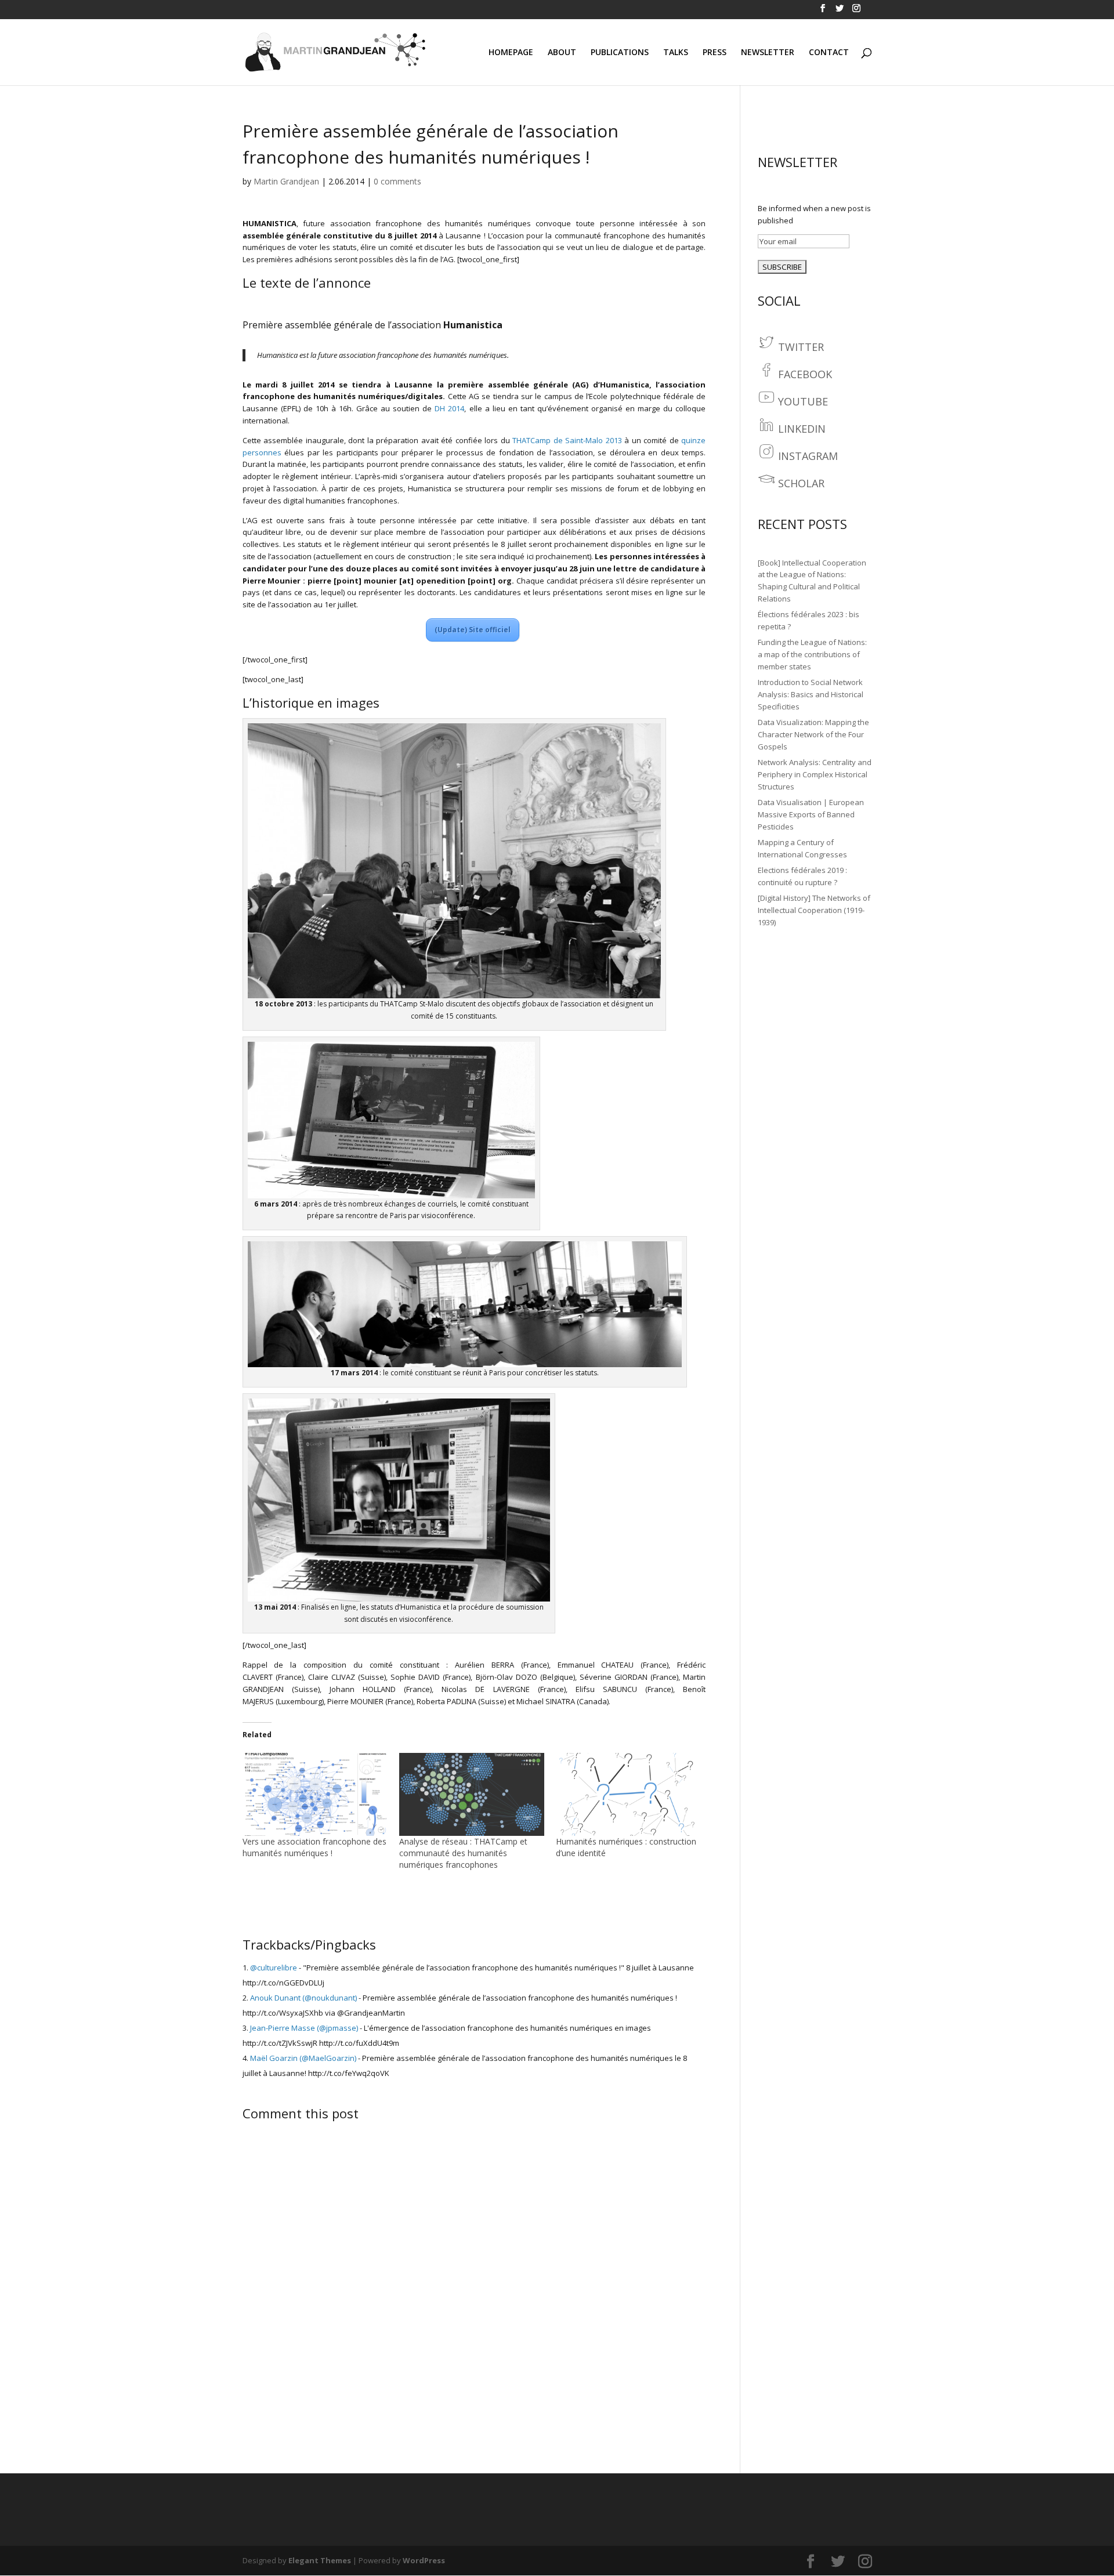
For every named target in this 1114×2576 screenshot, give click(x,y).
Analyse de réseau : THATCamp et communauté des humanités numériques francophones (463, 1853)
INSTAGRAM (808, 456)
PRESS (715, 53)
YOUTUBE (803, 401)
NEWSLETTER (768, 53)
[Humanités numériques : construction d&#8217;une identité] (628, 1794)
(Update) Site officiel (473, 630)
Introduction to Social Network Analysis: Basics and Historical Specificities (811, 694)
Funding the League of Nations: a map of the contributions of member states (812, 654)
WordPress (424, 2560)
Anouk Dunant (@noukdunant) (303, 1998)
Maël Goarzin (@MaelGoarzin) (303, 2058)
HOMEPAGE (511, 53)
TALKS (676, 53)
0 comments (397, 181)
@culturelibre (274, 1968)
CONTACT (829, 53)
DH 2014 (449, 408)
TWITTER (801, 347)
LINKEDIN (802, 429)
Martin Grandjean (286, 181)
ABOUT (562, 53)
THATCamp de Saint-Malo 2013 (567, 440)
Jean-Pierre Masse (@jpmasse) (304, 2028)
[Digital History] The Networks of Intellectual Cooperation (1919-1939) (814, 910)
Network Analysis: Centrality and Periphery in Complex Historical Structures (815, 774)
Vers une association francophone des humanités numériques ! (314, 1847)
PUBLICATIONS (620, 53)
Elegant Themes (320, 2560)
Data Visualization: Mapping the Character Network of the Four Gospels (813, 734)
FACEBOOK (805, 374)
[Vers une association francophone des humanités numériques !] (315, 1794)
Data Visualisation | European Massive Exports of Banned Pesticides (811, 814)
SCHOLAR (801, 483)
